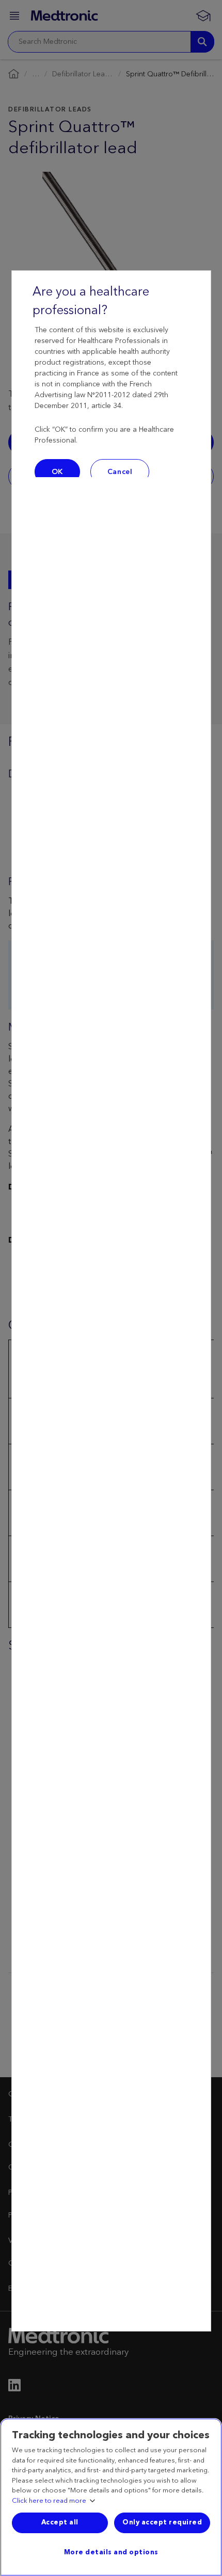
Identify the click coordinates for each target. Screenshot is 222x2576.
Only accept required (162, 2522)
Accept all (60, 2522)
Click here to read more (49, 2501)
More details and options (111, 2552)
